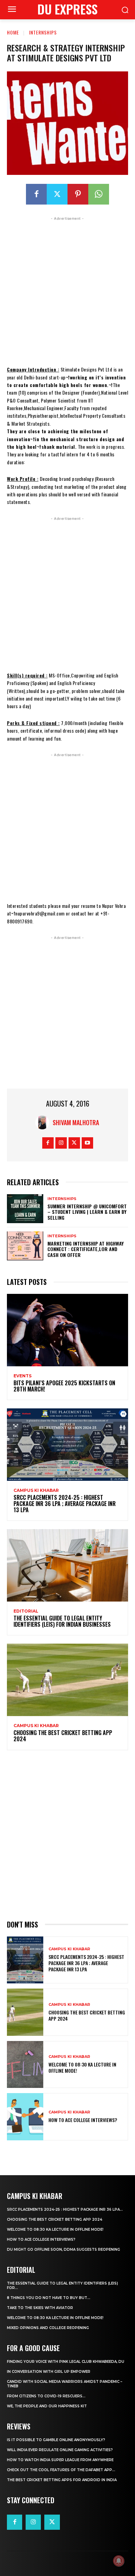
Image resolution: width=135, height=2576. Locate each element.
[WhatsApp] (99, 194)
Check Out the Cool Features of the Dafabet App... (61, 2470)
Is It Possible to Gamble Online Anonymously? (56, 2440)
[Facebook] (36, 194)
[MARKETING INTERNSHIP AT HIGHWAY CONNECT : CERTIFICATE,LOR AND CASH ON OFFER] (25, 1246)
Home (13, 32)
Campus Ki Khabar (36, 1490)
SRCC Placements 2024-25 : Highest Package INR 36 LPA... (65, 2210)
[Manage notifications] (119, 2561)
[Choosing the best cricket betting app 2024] (67, 1680)
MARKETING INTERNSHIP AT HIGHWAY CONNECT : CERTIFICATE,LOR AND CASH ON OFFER (85, 1249)
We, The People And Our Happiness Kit (47, 2406)
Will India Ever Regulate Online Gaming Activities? (60, 2450)
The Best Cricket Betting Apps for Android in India (62, 2480)
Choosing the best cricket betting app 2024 (63, 1736)
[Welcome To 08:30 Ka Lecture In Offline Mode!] (25, 2065)
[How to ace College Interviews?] (25, 2117)
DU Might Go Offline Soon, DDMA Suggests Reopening (64, 2250)
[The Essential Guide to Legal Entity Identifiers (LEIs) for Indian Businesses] (67, 1565)
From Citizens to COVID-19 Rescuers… (46, 2396)
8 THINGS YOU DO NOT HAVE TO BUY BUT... (49, 2298)
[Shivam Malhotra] (44, 1122)
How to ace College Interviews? (83, 2120)
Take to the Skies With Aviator (40, 2308)
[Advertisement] (67, 289)
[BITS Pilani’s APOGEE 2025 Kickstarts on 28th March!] (67, 1330)
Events (22, 1376)
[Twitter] (57, 194)
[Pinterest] (78, 194)
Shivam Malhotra (76, 1122)
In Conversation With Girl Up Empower (49, 2372)
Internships (43, 32)
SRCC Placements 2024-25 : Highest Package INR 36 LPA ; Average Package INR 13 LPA (65, 1503)
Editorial (26, 1611)
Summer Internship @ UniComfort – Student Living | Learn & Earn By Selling (87, 1212)
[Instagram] (61, 1143)
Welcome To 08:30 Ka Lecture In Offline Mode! (82, 2067)
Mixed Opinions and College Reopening (48, 2328)
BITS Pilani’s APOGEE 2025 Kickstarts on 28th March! (64, 1386)
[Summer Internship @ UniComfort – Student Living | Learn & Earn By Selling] (25, 1209)
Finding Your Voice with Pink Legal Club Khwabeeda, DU (66, 2362)
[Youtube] (87, 1143)
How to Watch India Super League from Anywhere (60, 2460)
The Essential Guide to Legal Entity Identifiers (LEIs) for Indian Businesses (62, 1621)
